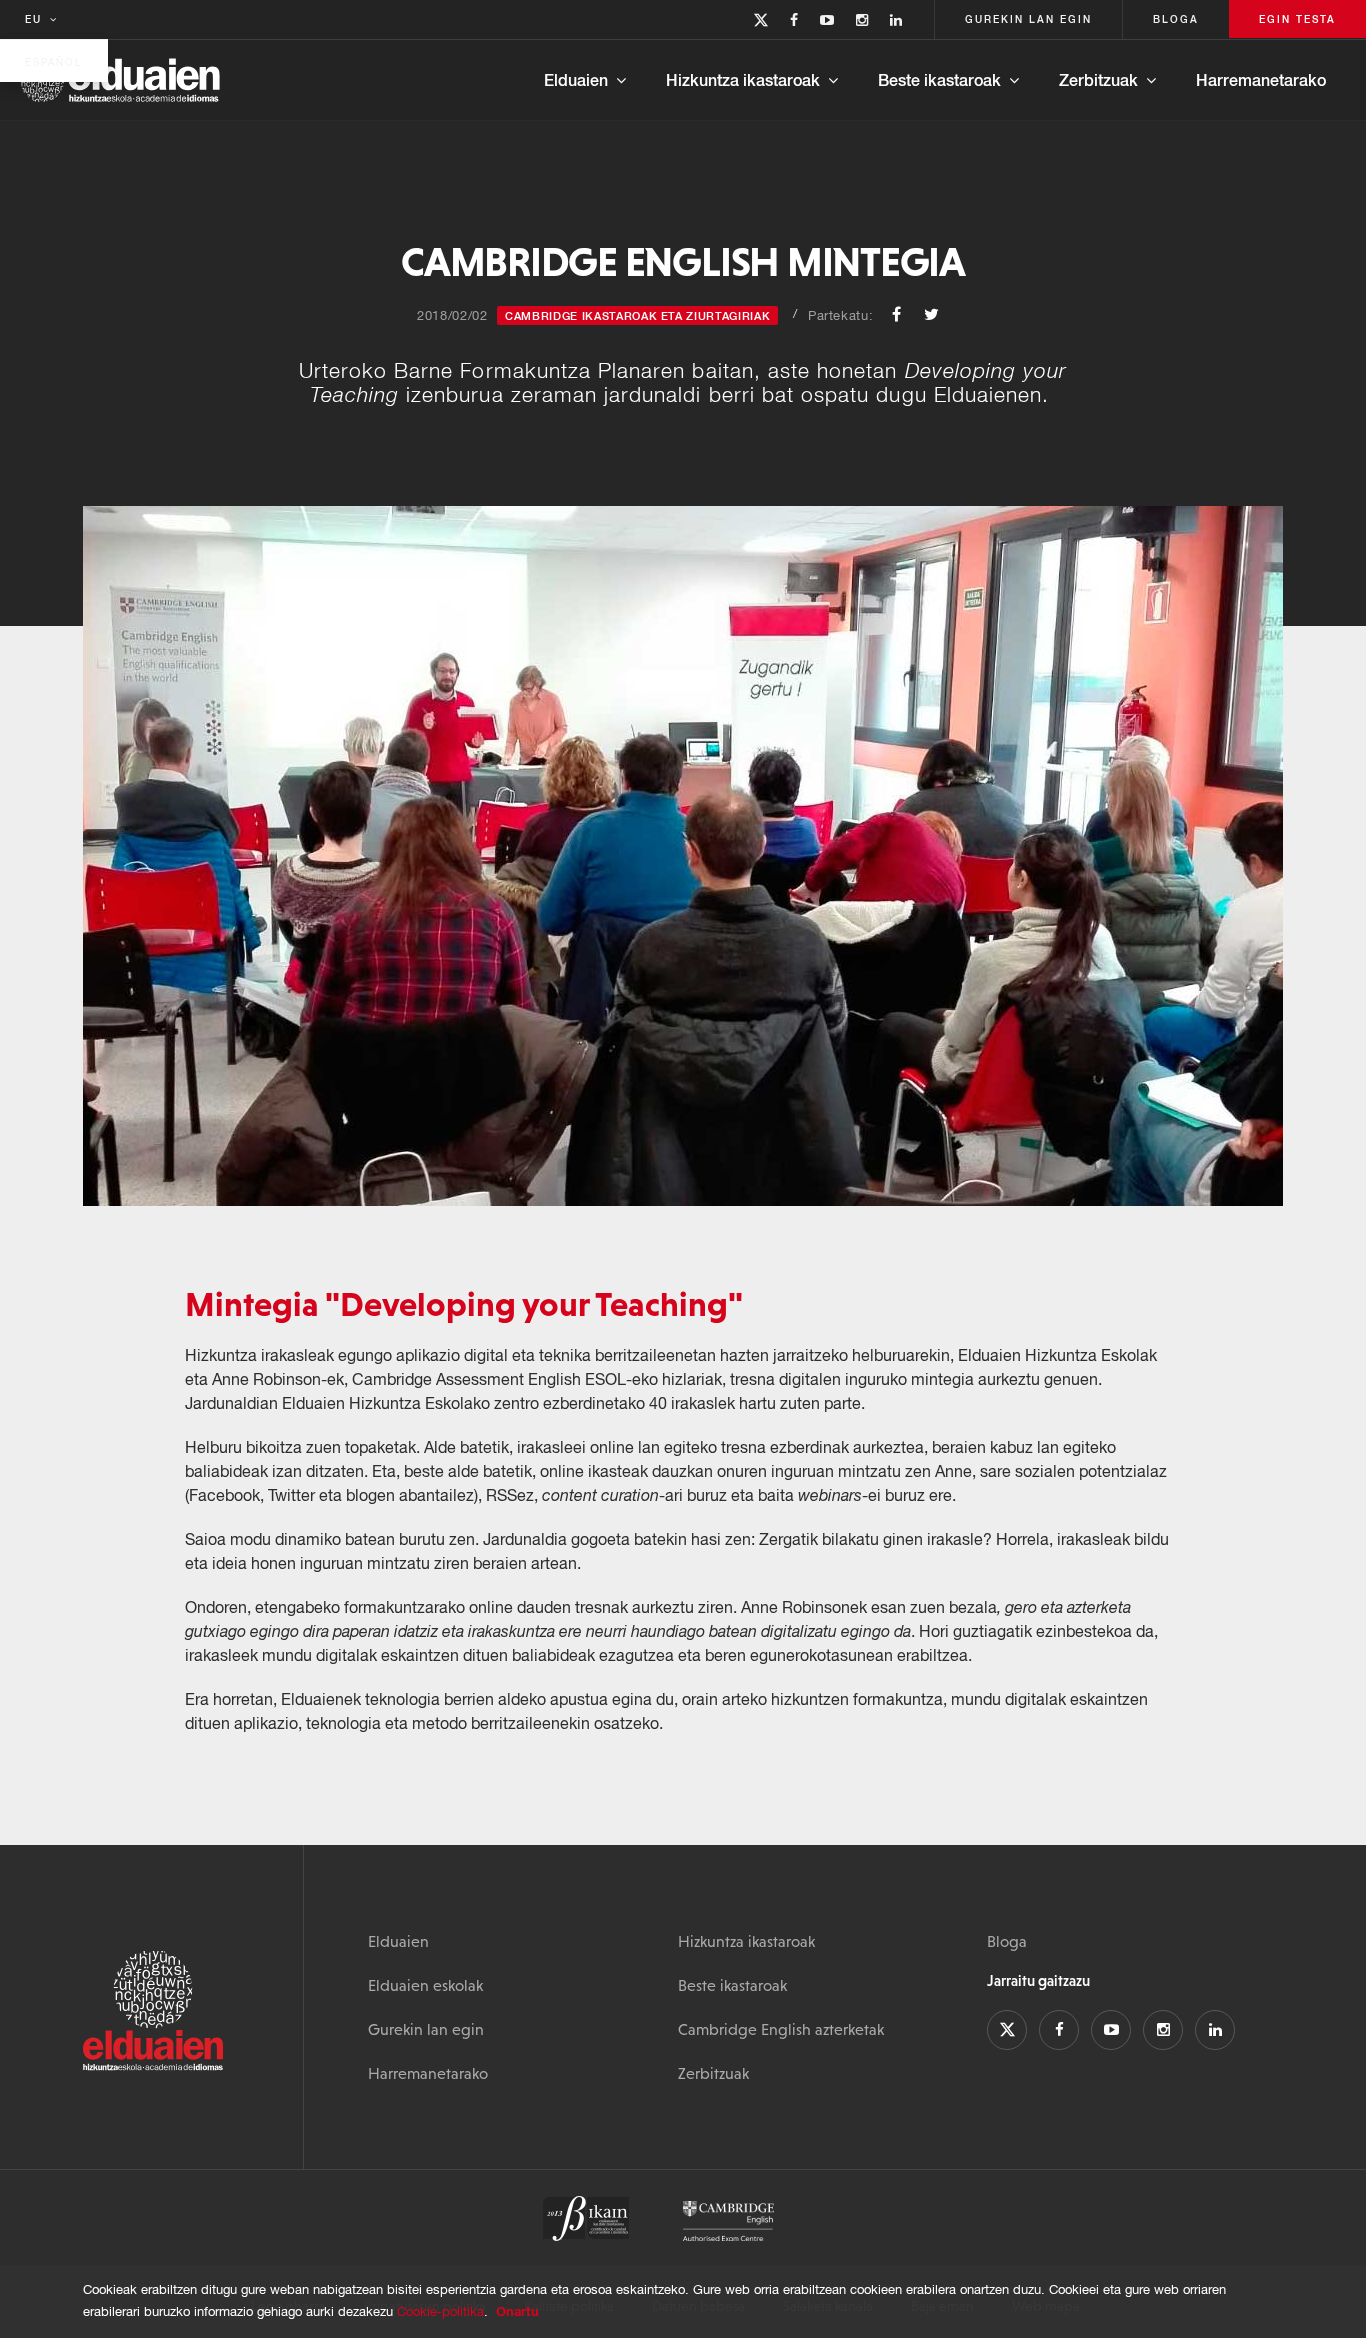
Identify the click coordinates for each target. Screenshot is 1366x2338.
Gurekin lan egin (426, 2029)
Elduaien (576, 79)
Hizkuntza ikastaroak (743, 79)
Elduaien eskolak (425, 1985)
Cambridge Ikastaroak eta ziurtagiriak (637, 315)
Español (54, 62)
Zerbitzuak (1098, 79)
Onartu (517, 2311)
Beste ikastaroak (939, 79)
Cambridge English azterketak (781, 2029)
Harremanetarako (1261, 79)
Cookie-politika (440, 2311)
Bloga (1007, 1941)
